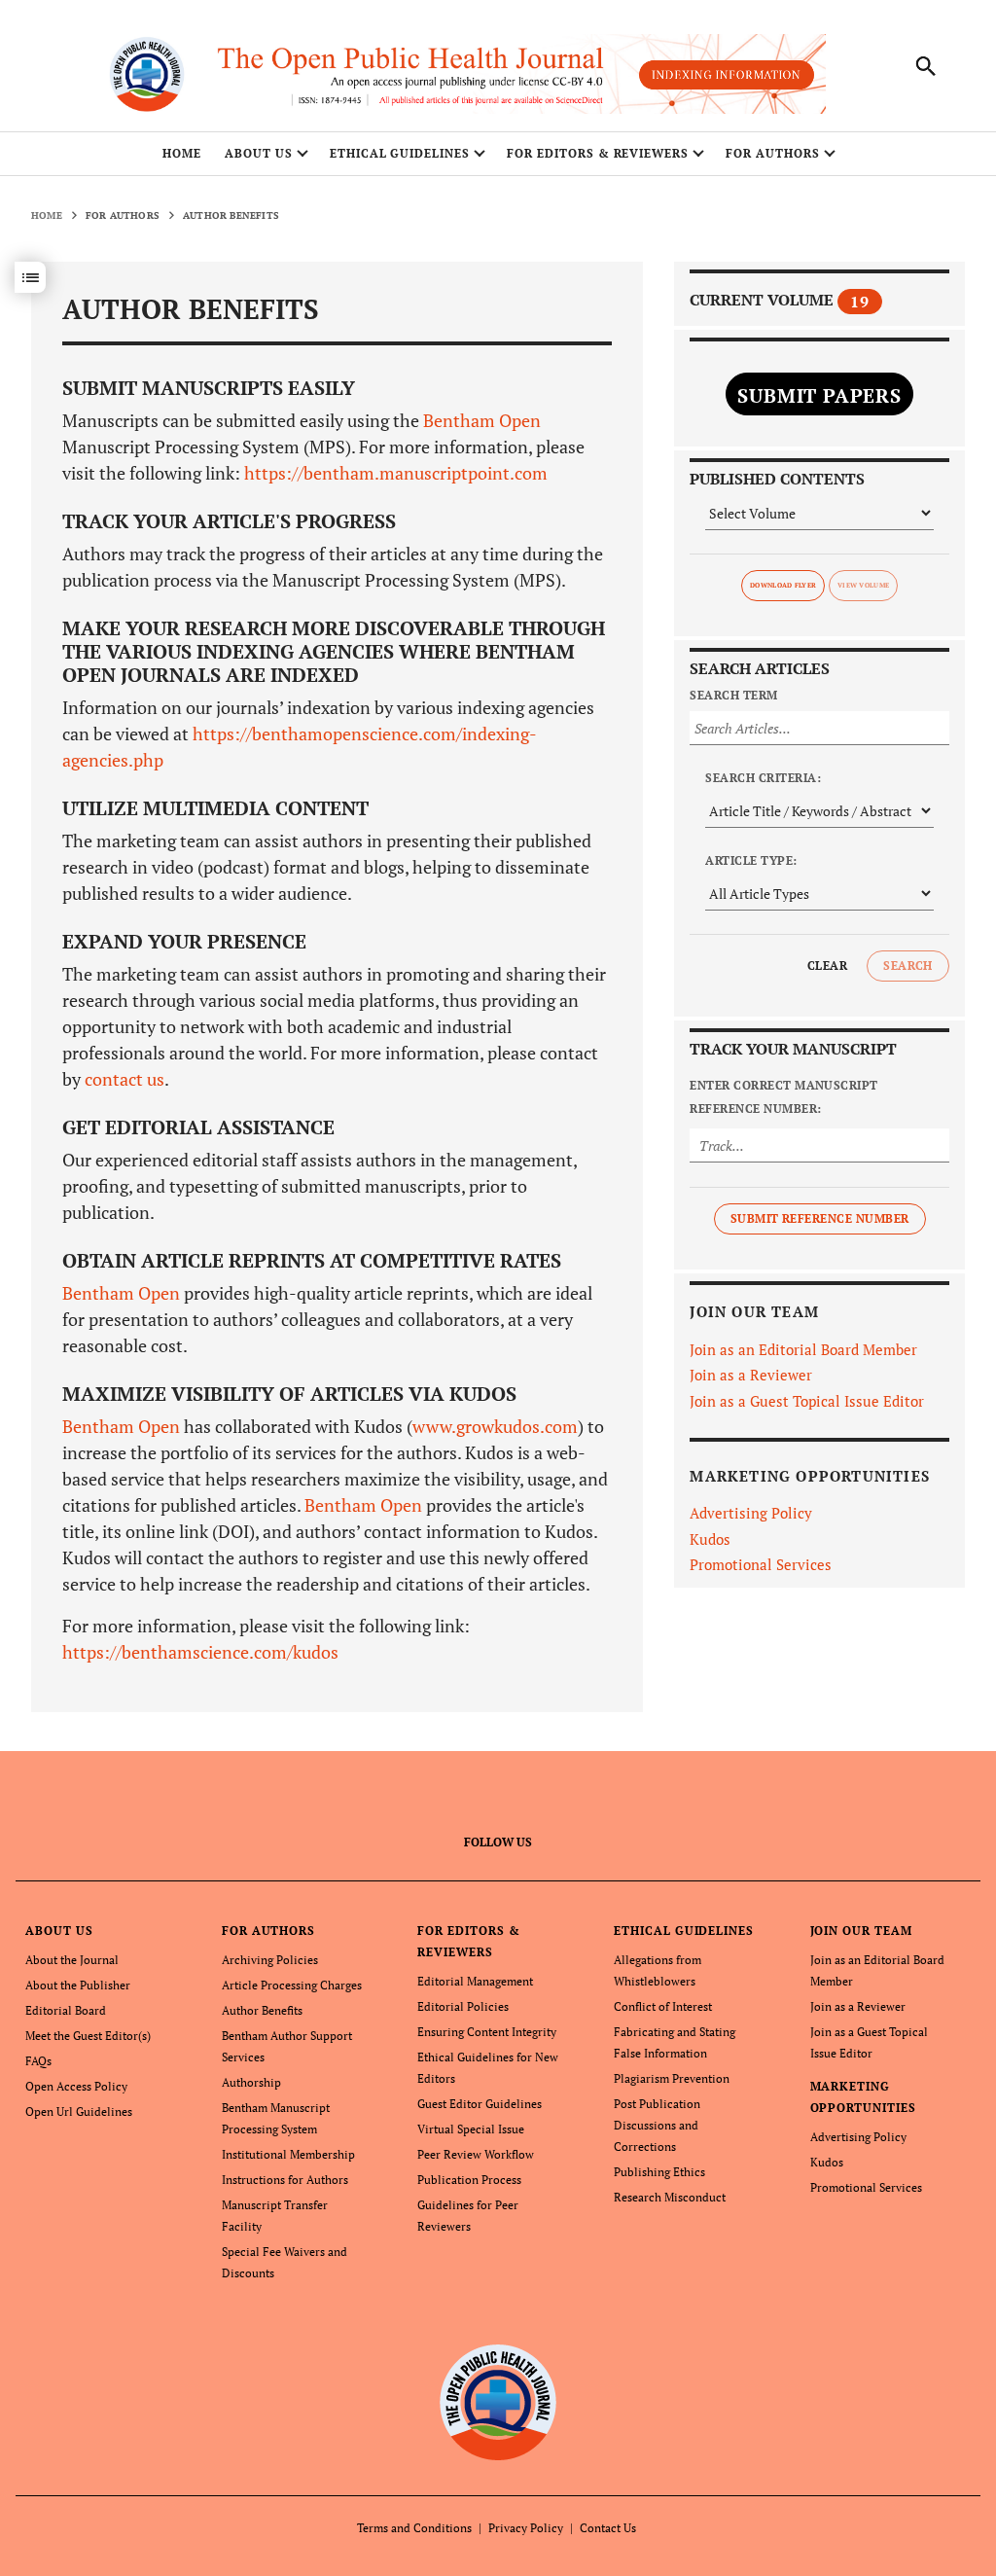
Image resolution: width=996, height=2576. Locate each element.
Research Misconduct (670, 2197)
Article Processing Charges (292, 1985)
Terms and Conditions (414, 2528)
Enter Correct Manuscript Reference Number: (784, 1097)
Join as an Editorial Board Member (803, 1349)
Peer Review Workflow (476, 2154)
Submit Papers (819, 395)
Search (908, 966)
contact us (124, 1079)
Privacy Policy (526, 2528)
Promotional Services (761, 1564)
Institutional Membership (288, 2154)
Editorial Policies (463, 2006)
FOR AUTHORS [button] (773, 153)
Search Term (733, 695)
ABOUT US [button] (259, 153)
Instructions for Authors (285, 2180)
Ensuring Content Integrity (487, 2032)
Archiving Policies (270, 1960)
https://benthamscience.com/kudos (200, 1652)
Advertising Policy (751, 1513)
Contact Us (608, 2528)
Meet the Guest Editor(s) (88, 2036)
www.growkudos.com (495, 1426)
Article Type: (751, 860)
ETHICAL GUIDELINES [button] (400, 153)
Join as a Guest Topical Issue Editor (807, 1401)
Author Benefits (262, 2010)
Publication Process (469, 2180)
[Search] (926, 66)
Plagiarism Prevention (672, 2078)
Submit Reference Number (820, 1218)
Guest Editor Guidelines (480, 2104)
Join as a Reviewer (751, 1375)
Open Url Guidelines (79, 2111)
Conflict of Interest (663, 2006)
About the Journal (72, 1960)
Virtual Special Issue (471, 2129)
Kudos (710, 1539)
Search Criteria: (763, 778)
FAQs (38, 2061)
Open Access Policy (76, 2086)
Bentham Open (482, 420)
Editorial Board (66, 2010)
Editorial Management (475, 1981)
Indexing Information (727, 74)
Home (182, 153)
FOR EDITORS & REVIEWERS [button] (598, 153)
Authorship (251, 2082)
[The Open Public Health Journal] (498, 2401)
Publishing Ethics (659, 2172)
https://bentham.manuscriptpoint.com (394, 473)
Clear (827, 966)
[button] (30, 277)
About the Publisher (78, 1985)
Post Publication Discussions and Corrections (657, 2125)
